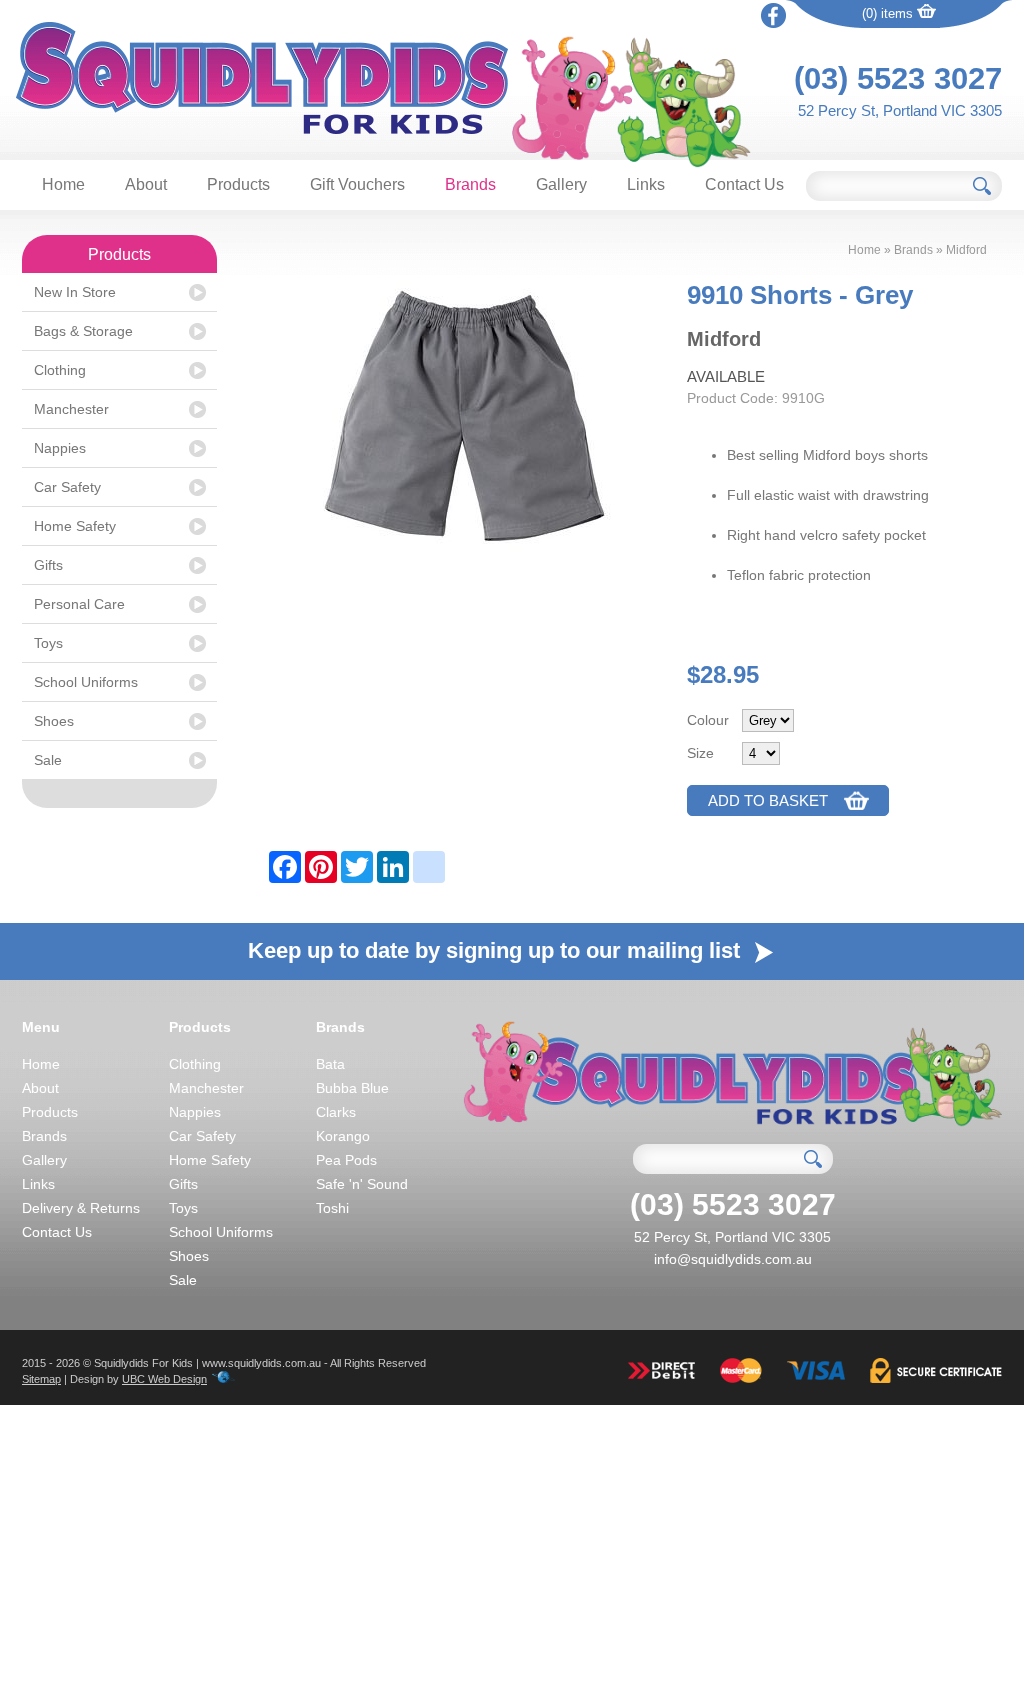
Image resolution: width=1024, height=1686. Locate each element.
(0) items (889, 13)
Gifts (48, 565)
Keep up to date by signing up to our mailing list (497, 950)
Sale (48, 760)
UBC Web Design (164, 1379)
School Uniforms (86, 682)
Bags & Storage (83, 331)
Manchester (71, 409)
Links (646, 184)
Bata (330, 1064)
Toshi (332, 1208)
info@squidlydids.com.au (733, 1259)
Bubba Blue (352, 1088)
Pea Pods (346, 1160)
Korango (343, 1136)
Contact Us (744, 184)
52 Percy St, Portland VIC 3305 (900, 110)
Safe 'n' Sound (362, 1184)
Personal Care (79, 604)
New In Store (75, 292)
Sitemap (41, 1379)
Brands (470, 184)
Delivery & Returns (81, 1208)
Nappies (60, 448)
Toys (48, 643)
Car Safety (67, 487)
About (146, 184)
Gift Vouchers (357, 184)
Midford (966, 250)
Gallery (561, 184)
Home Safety (75, 526)
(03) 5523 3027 (898, 78)
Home (63, 184)
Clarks (336, 1112)
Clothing (60, 370)
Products (238, 184)
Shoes (54, 721)
